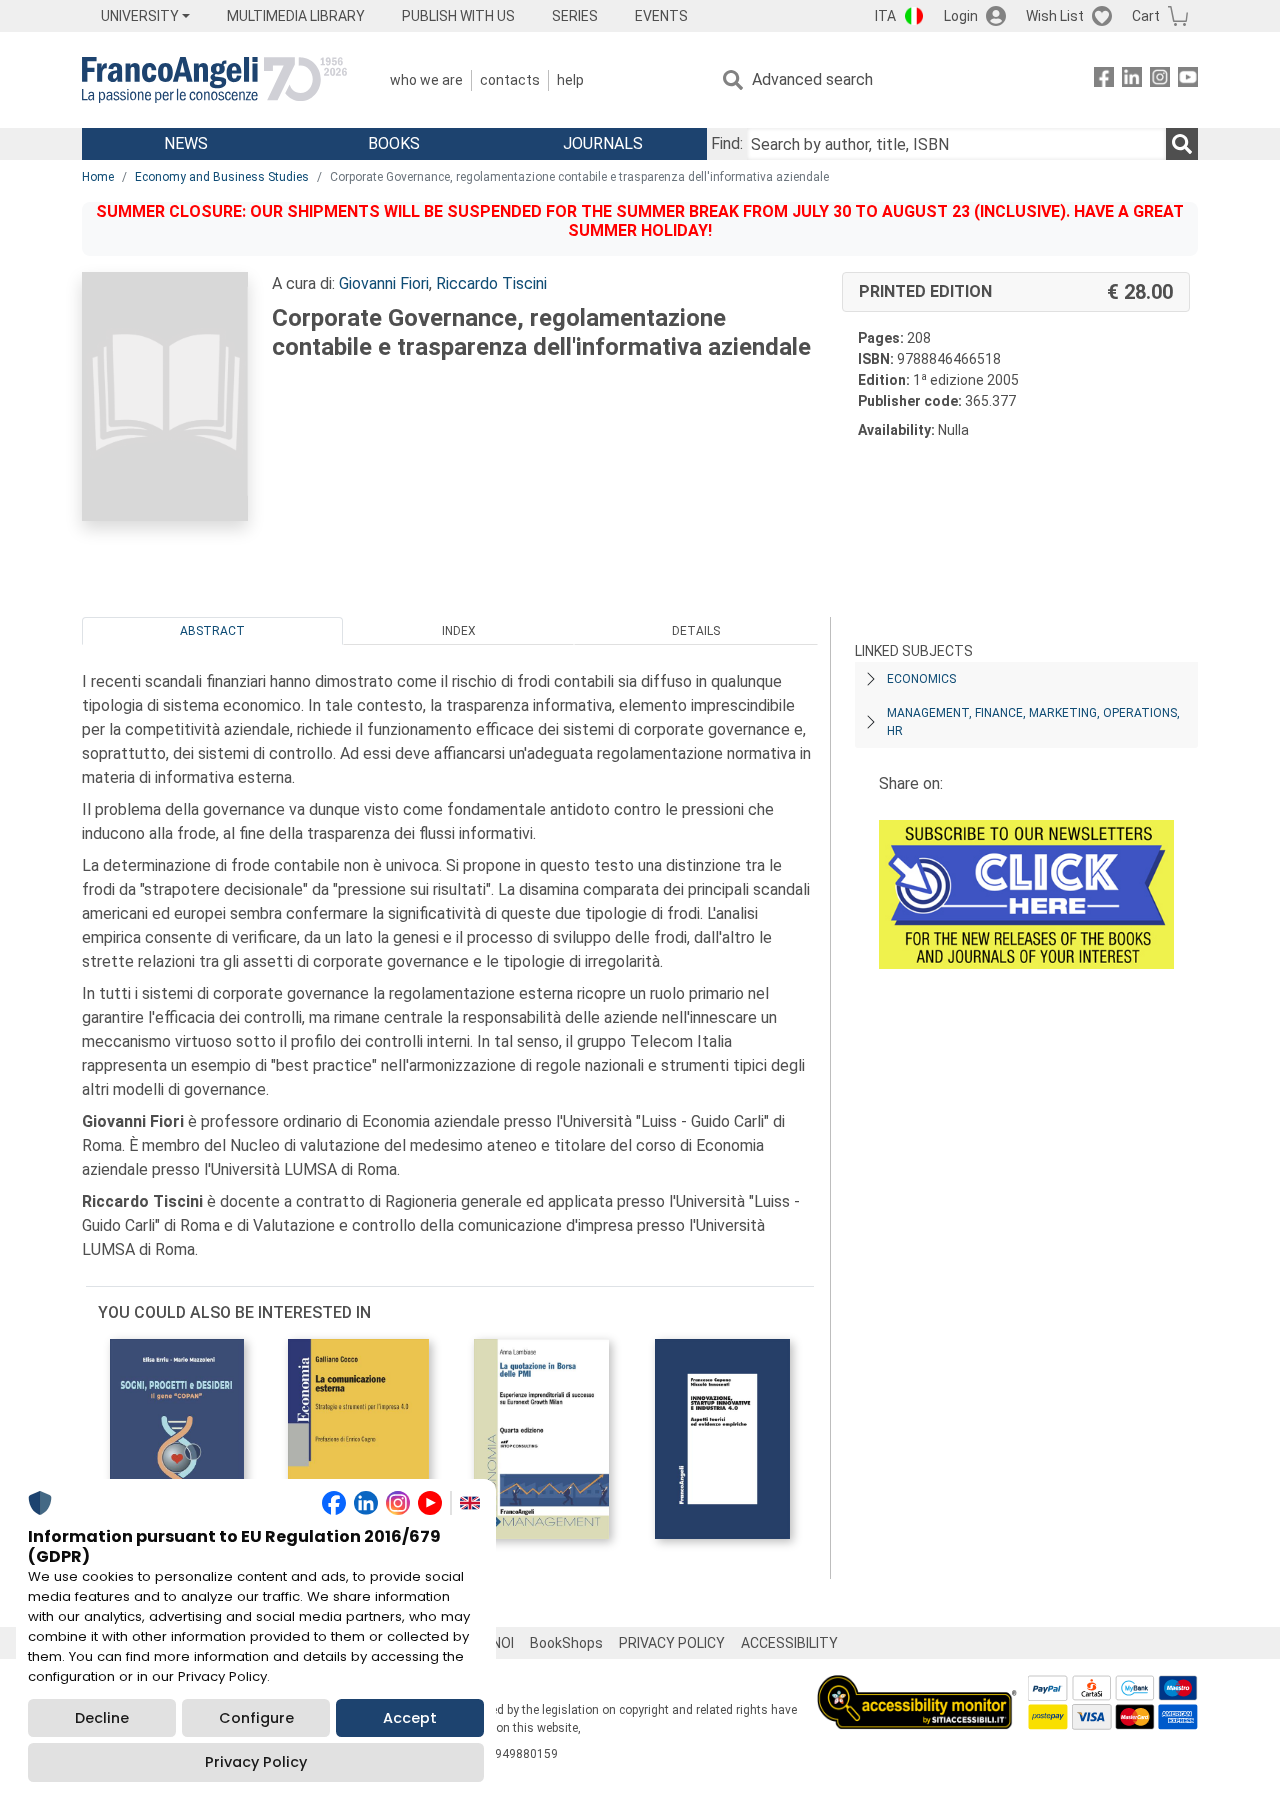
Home (98, 177)
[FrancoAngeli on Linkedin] (1132, 80)
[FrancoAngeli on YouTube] (1188, 80)
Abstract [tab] (212, 631)
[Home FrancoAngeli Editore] (214, 80)
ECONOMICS (921, 679)
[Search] (1182, 144)
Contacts (510, 80)
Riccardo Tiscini (491, 283)
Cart (1146, 16)
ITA (885, 16)
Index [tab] (459, 631)
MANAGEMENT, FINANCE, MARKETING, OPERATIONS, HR (1033, 722)
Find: (727, 143)
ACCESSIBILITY (789, 1643)
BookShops (566, 1643)
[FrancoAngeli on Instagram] (1160, 80)
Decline (102, 1718)
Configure (256, 1718)
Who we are (426, 80)
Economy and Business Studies (222, 177)
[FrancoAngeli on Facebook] (1104, 80)
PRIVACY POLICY (672, 1643)
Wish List (1055, 16)
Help (570, 80)
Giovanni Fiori (384, 283)
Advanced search (812, 79)
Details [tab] (696, 631)
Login (961, 16)
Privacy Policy (256, 1762)
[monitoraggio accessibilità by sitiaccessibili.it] (917, 1686)
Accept (410, 1718)
